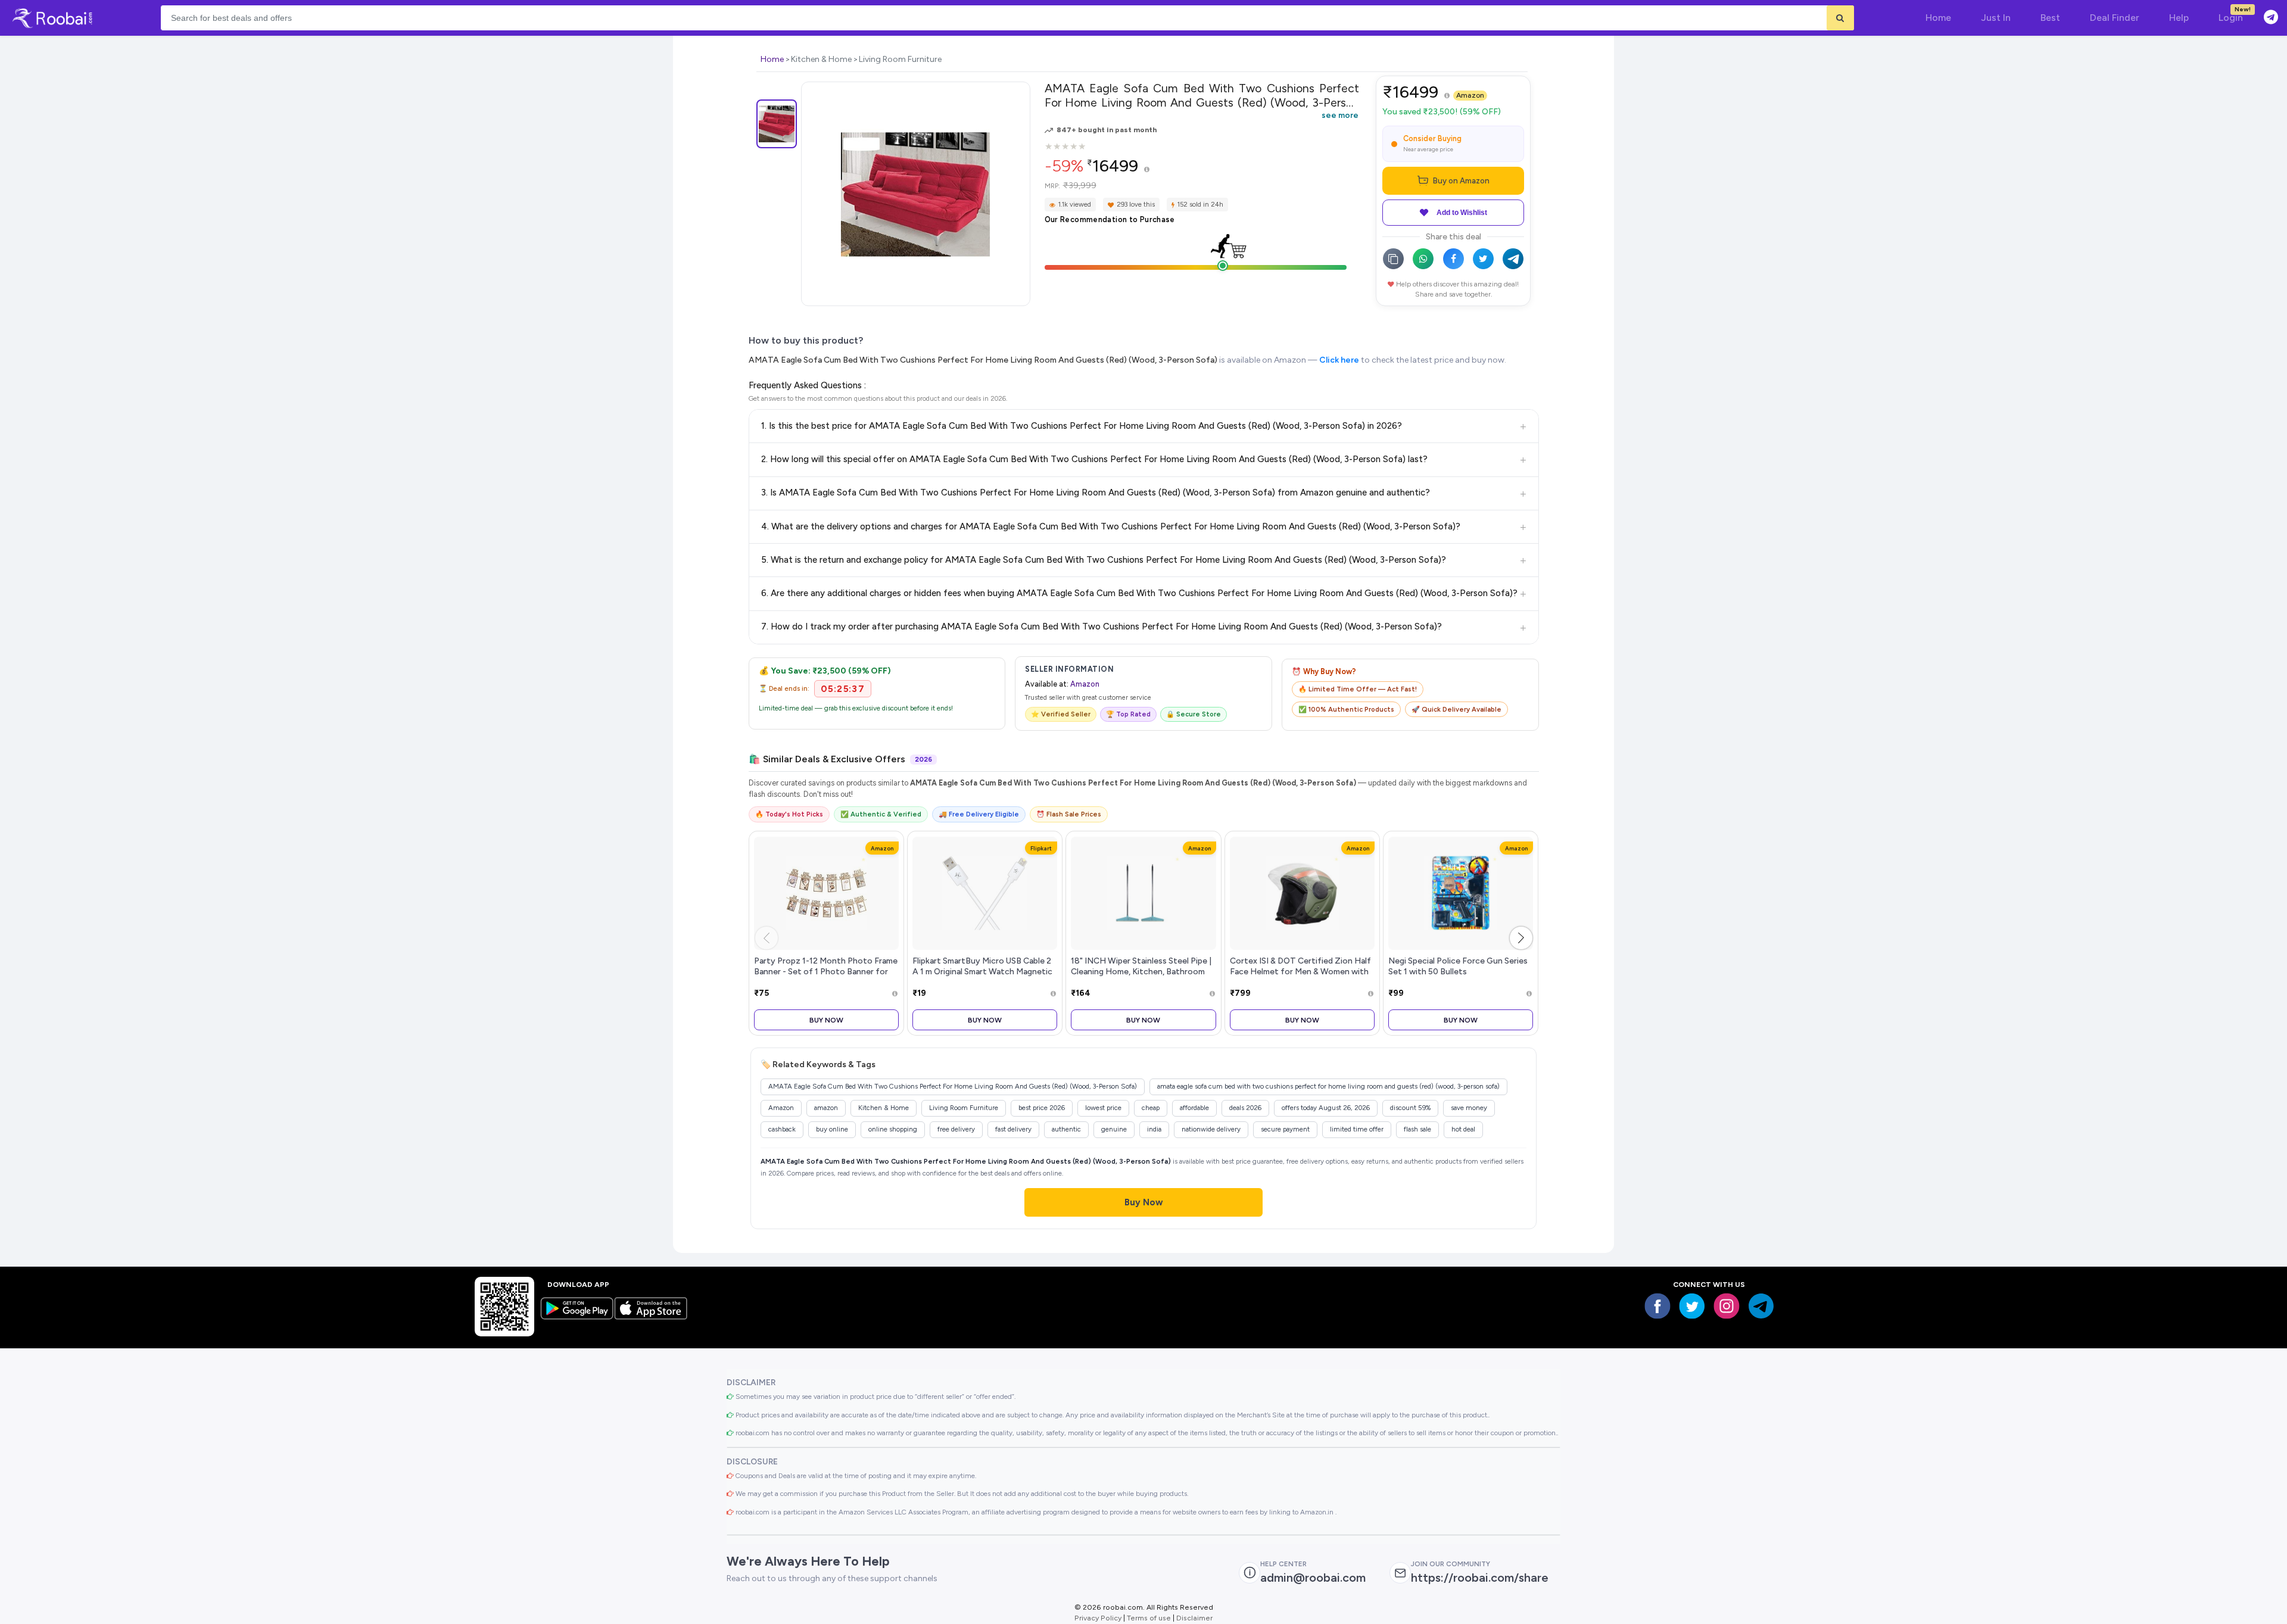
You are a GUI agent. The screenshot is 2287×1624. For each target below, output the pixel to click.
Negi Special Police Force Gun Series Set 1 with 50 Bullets (1458, 966)
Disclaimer (1194, 1618)
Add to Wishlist (1462, 213)
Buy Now (826, 1020)
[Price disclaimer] (1147, 170)
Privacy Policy (1098, 1618)
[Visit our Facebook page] (1657, 1306)
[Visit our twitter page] (1692, 1306)
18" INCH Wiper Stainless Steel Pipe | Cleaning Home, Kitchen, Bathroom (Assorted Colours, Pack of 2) (1141, 971)
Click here (1339, 360)
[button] (1521, 938)
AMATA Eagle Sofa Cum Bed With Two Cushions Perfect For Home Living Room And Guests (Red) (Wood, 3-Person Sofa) (983, 360)
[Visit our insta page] (1727, 1306)
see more (1340, 115)
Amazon (1470, 95)
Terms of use (1149, 1618)
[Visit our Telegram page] (1761, 1306)
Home (772, 59)
